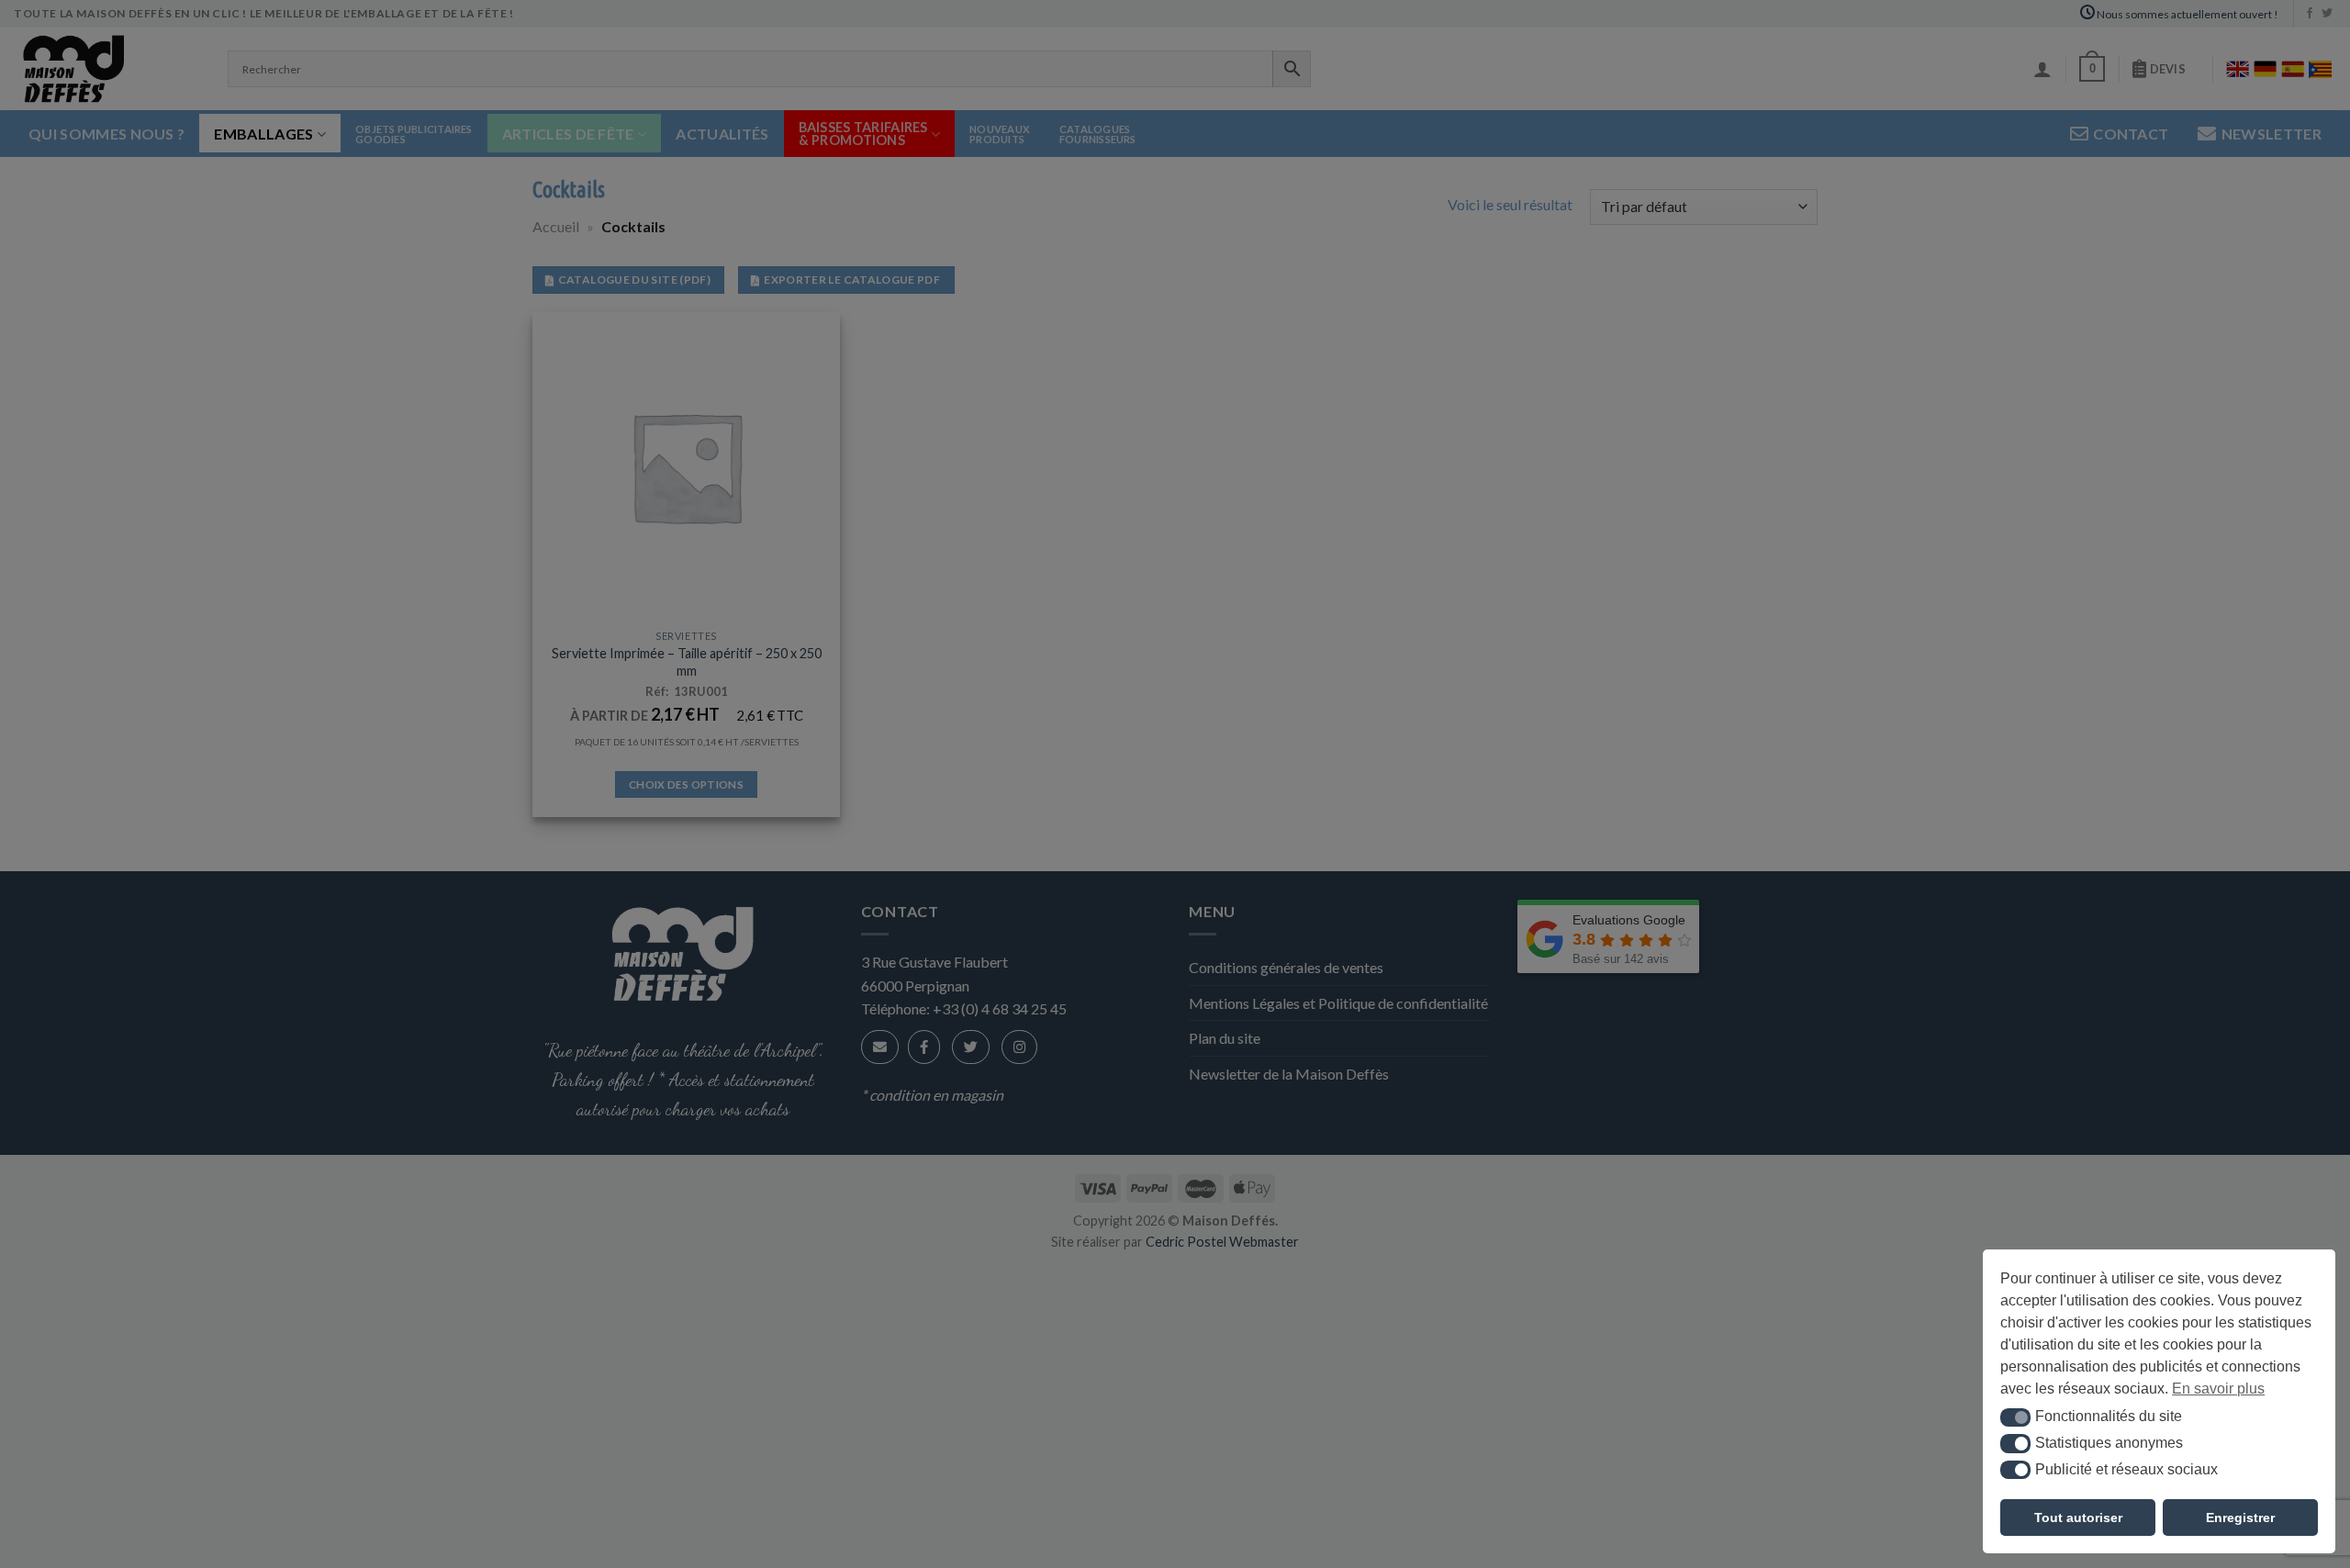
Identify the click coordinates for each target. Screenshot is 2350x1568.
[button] (2015, 1417)
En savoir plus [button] (2218, 1389)
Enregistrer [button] (2240, 1518)
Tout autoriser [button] (2078, 1518)
